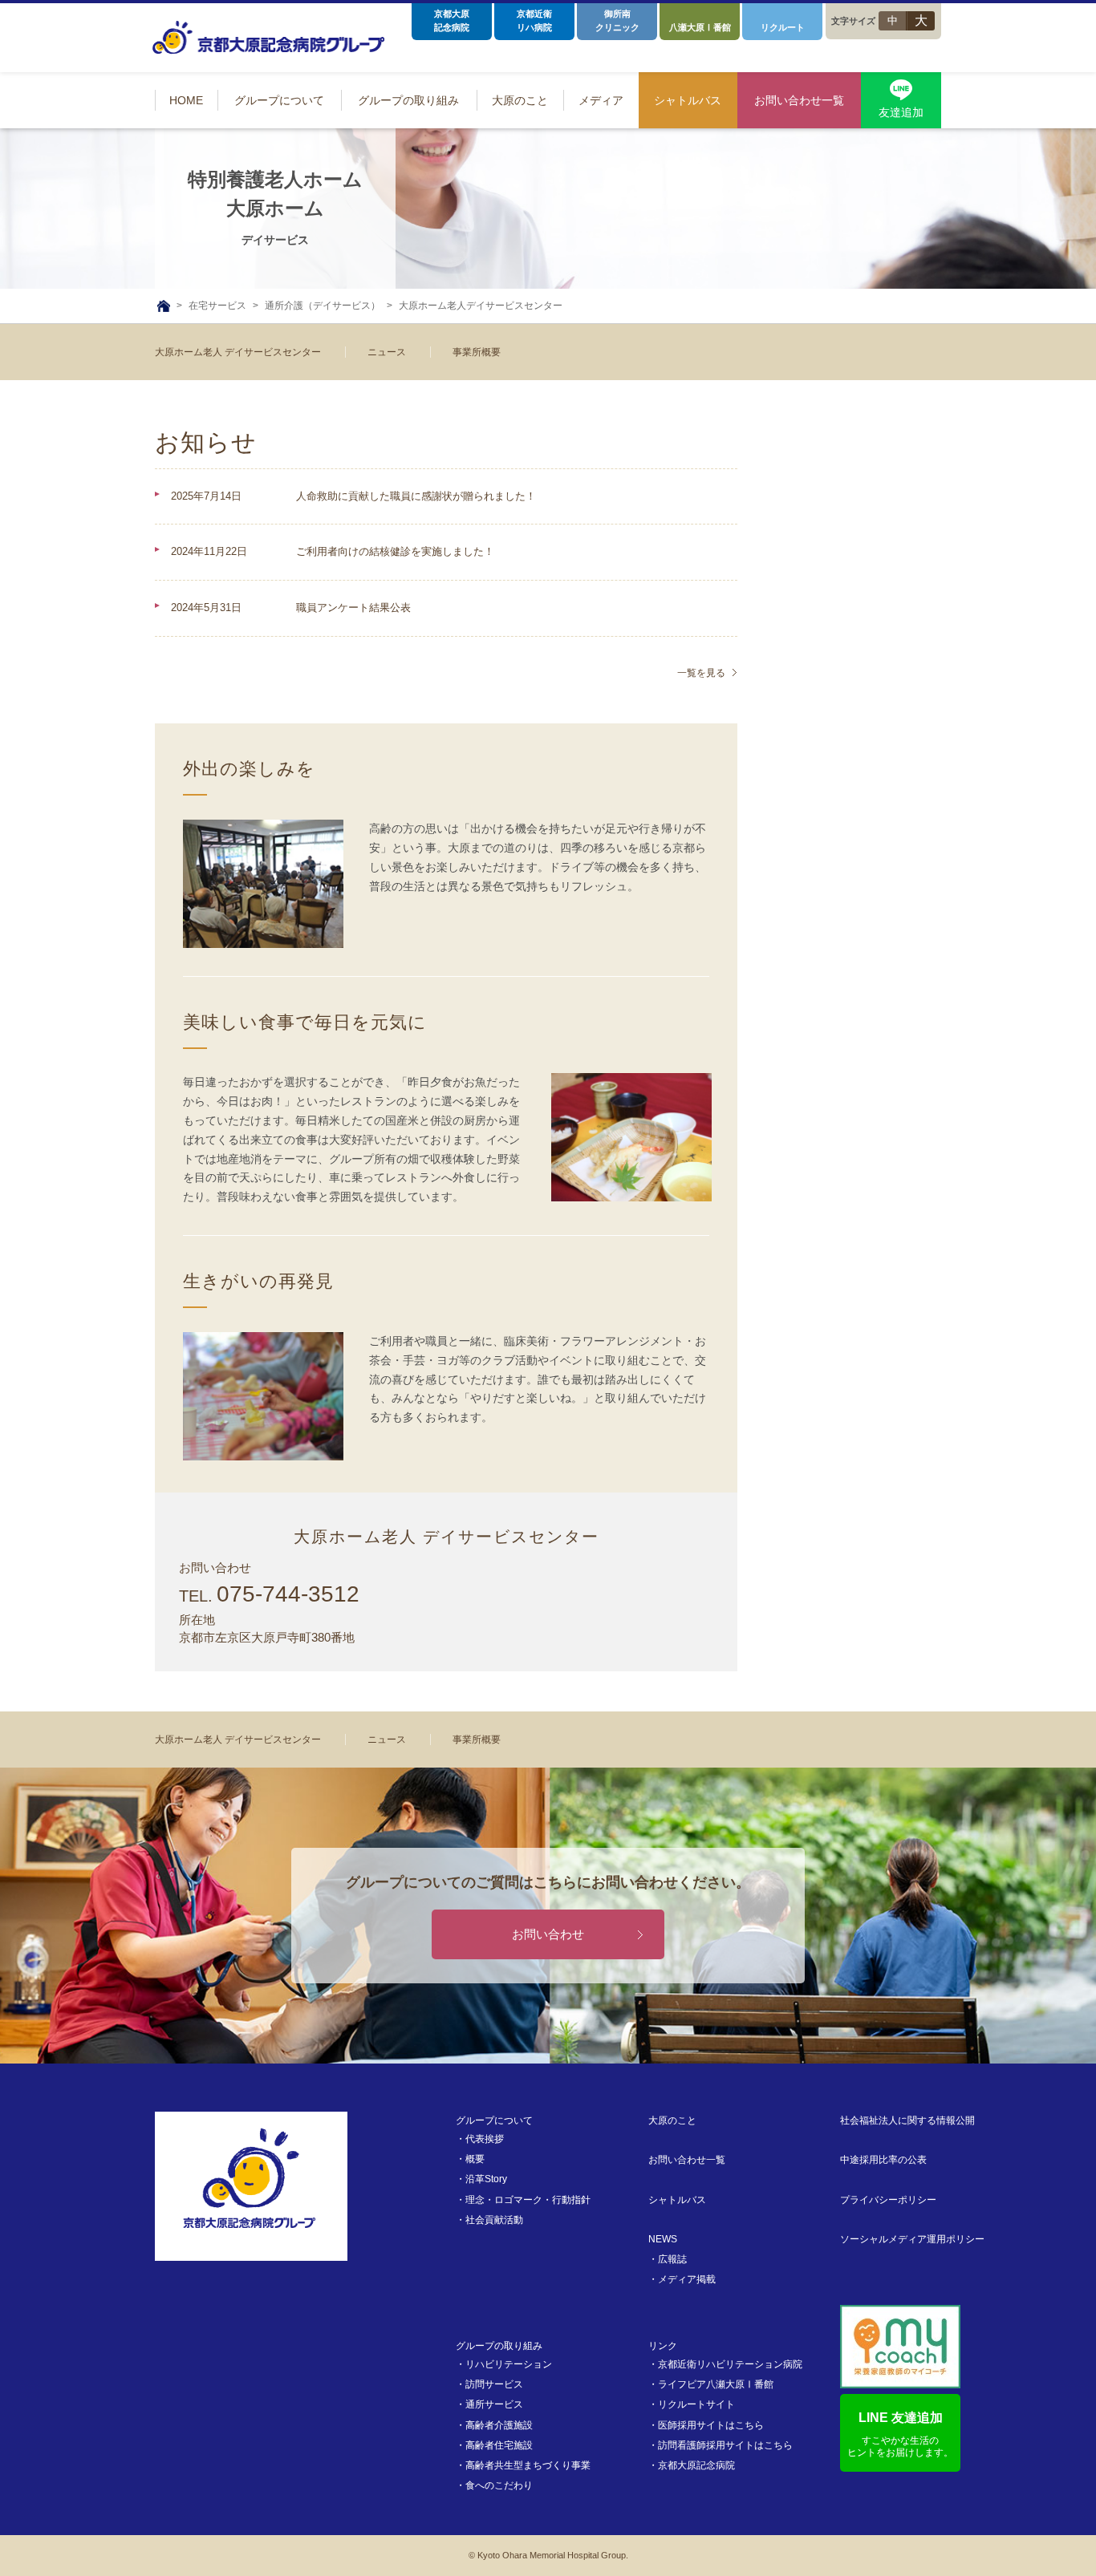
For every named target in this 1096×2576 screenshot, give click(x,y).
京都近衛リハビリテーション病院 (730, 2364)
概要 (475, 2159)
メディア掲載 (687, 2279)
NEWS (663, 2239)
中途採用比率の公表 (883, 2160)
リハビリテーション (509, 2364)
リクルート (783, 27)
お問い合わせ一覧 (687, 2160)
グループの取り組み (499, 2346)
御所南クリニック (617, 20)
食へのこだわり (499, 2485)
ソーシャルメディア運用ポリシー (912, 2239)
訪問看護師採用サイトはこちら (725, 2445)
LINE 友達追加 (900, 2434)
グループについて (494, 2120)
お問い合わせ (548, 1934)
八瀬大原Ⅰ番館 (700, 27)
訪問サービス (494, 2384)
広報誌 (672, 2259)
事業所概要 (477, 352)
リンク (663, 2346)
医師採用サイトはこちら (711, 2425)
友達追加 (901, 112)
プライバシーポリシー (888, 2200)
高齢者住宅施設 (499, 2445)
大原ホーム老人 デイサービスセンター (238, 352)
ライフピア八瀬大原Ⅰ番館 (716, 2384)
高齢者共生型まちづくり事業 (528, 2465)
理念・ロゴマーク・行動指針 (528, 2200)
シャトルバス (677, 2200)
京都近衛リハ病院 (534, 20)
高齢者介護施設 (499, 2425)
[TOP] (164, 306)
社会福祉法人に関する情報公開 (907, 2120)
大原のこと (672, 2120)
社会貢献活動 (494, 2220)
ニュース (387, 352)
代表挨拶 (485, 2139)
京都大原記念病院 (452, 20)
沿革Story (486, 2179)
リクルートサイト (696, 2404)
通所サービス (494, 2404)
